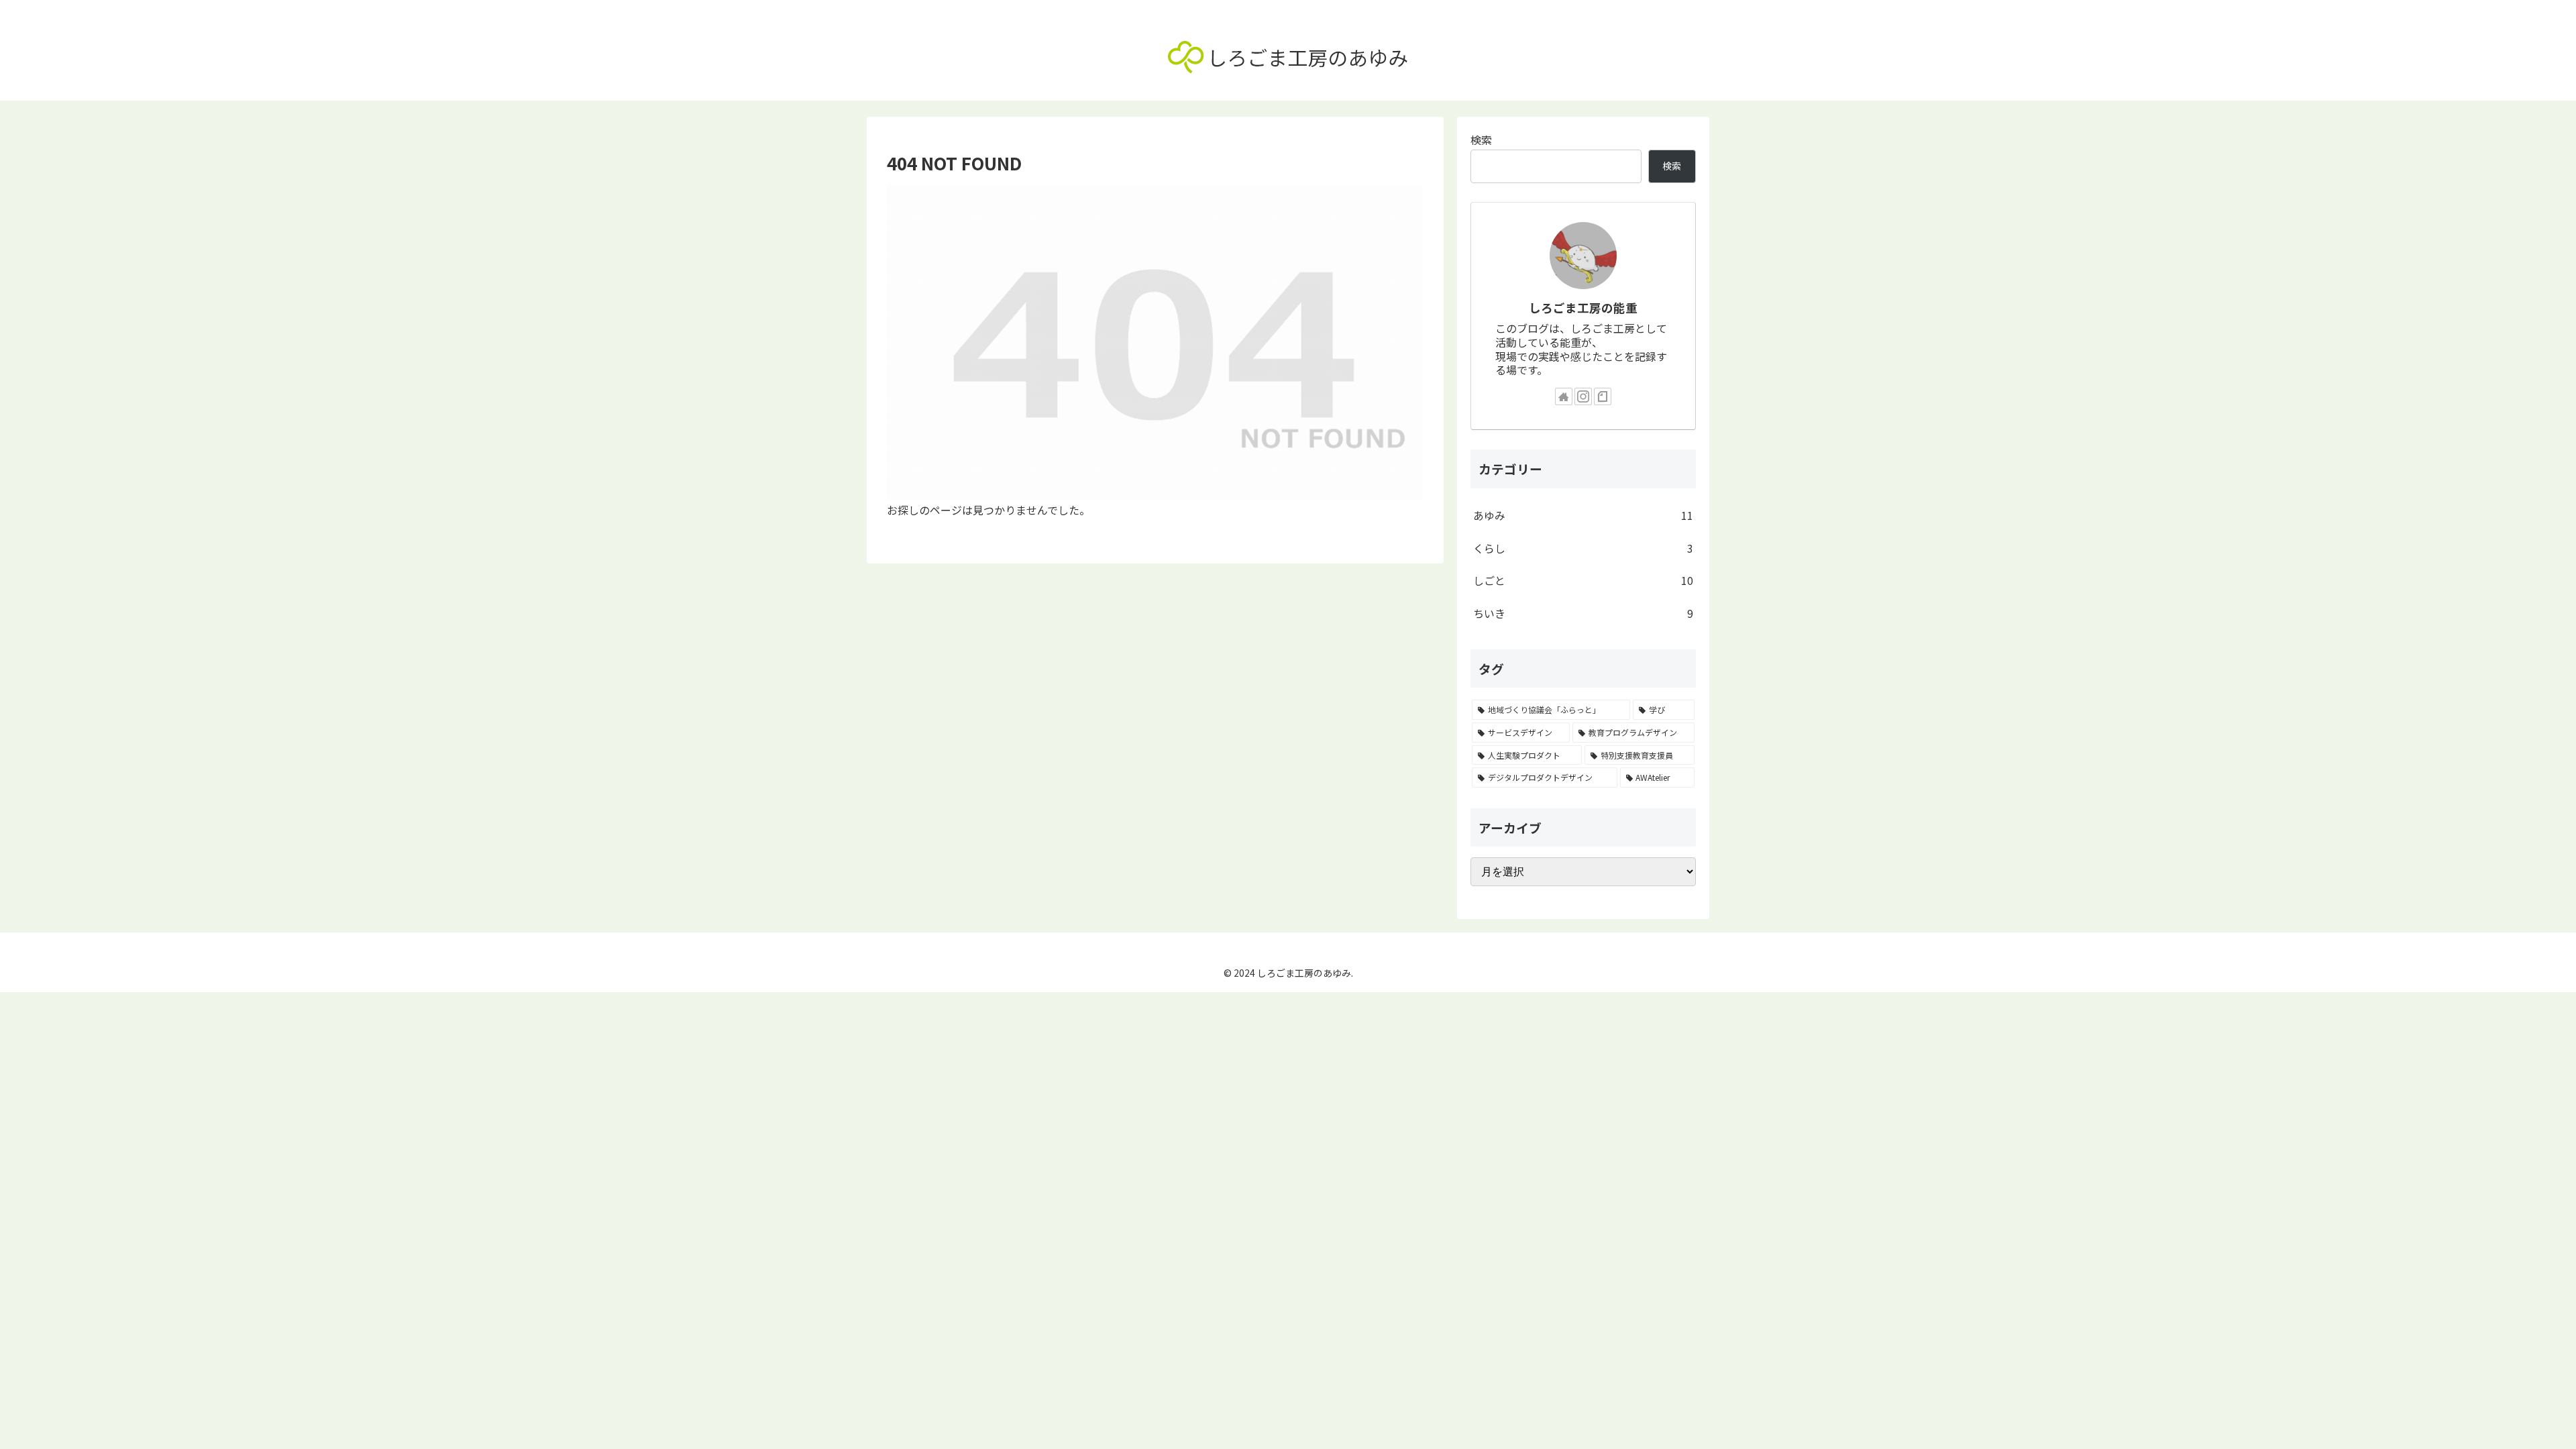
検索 (1481, 140)
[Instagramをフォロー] (1583, 396)
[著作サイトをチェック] (1564, 396)
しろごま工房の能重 (1583, 308)
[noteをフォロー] (1603, 396)
